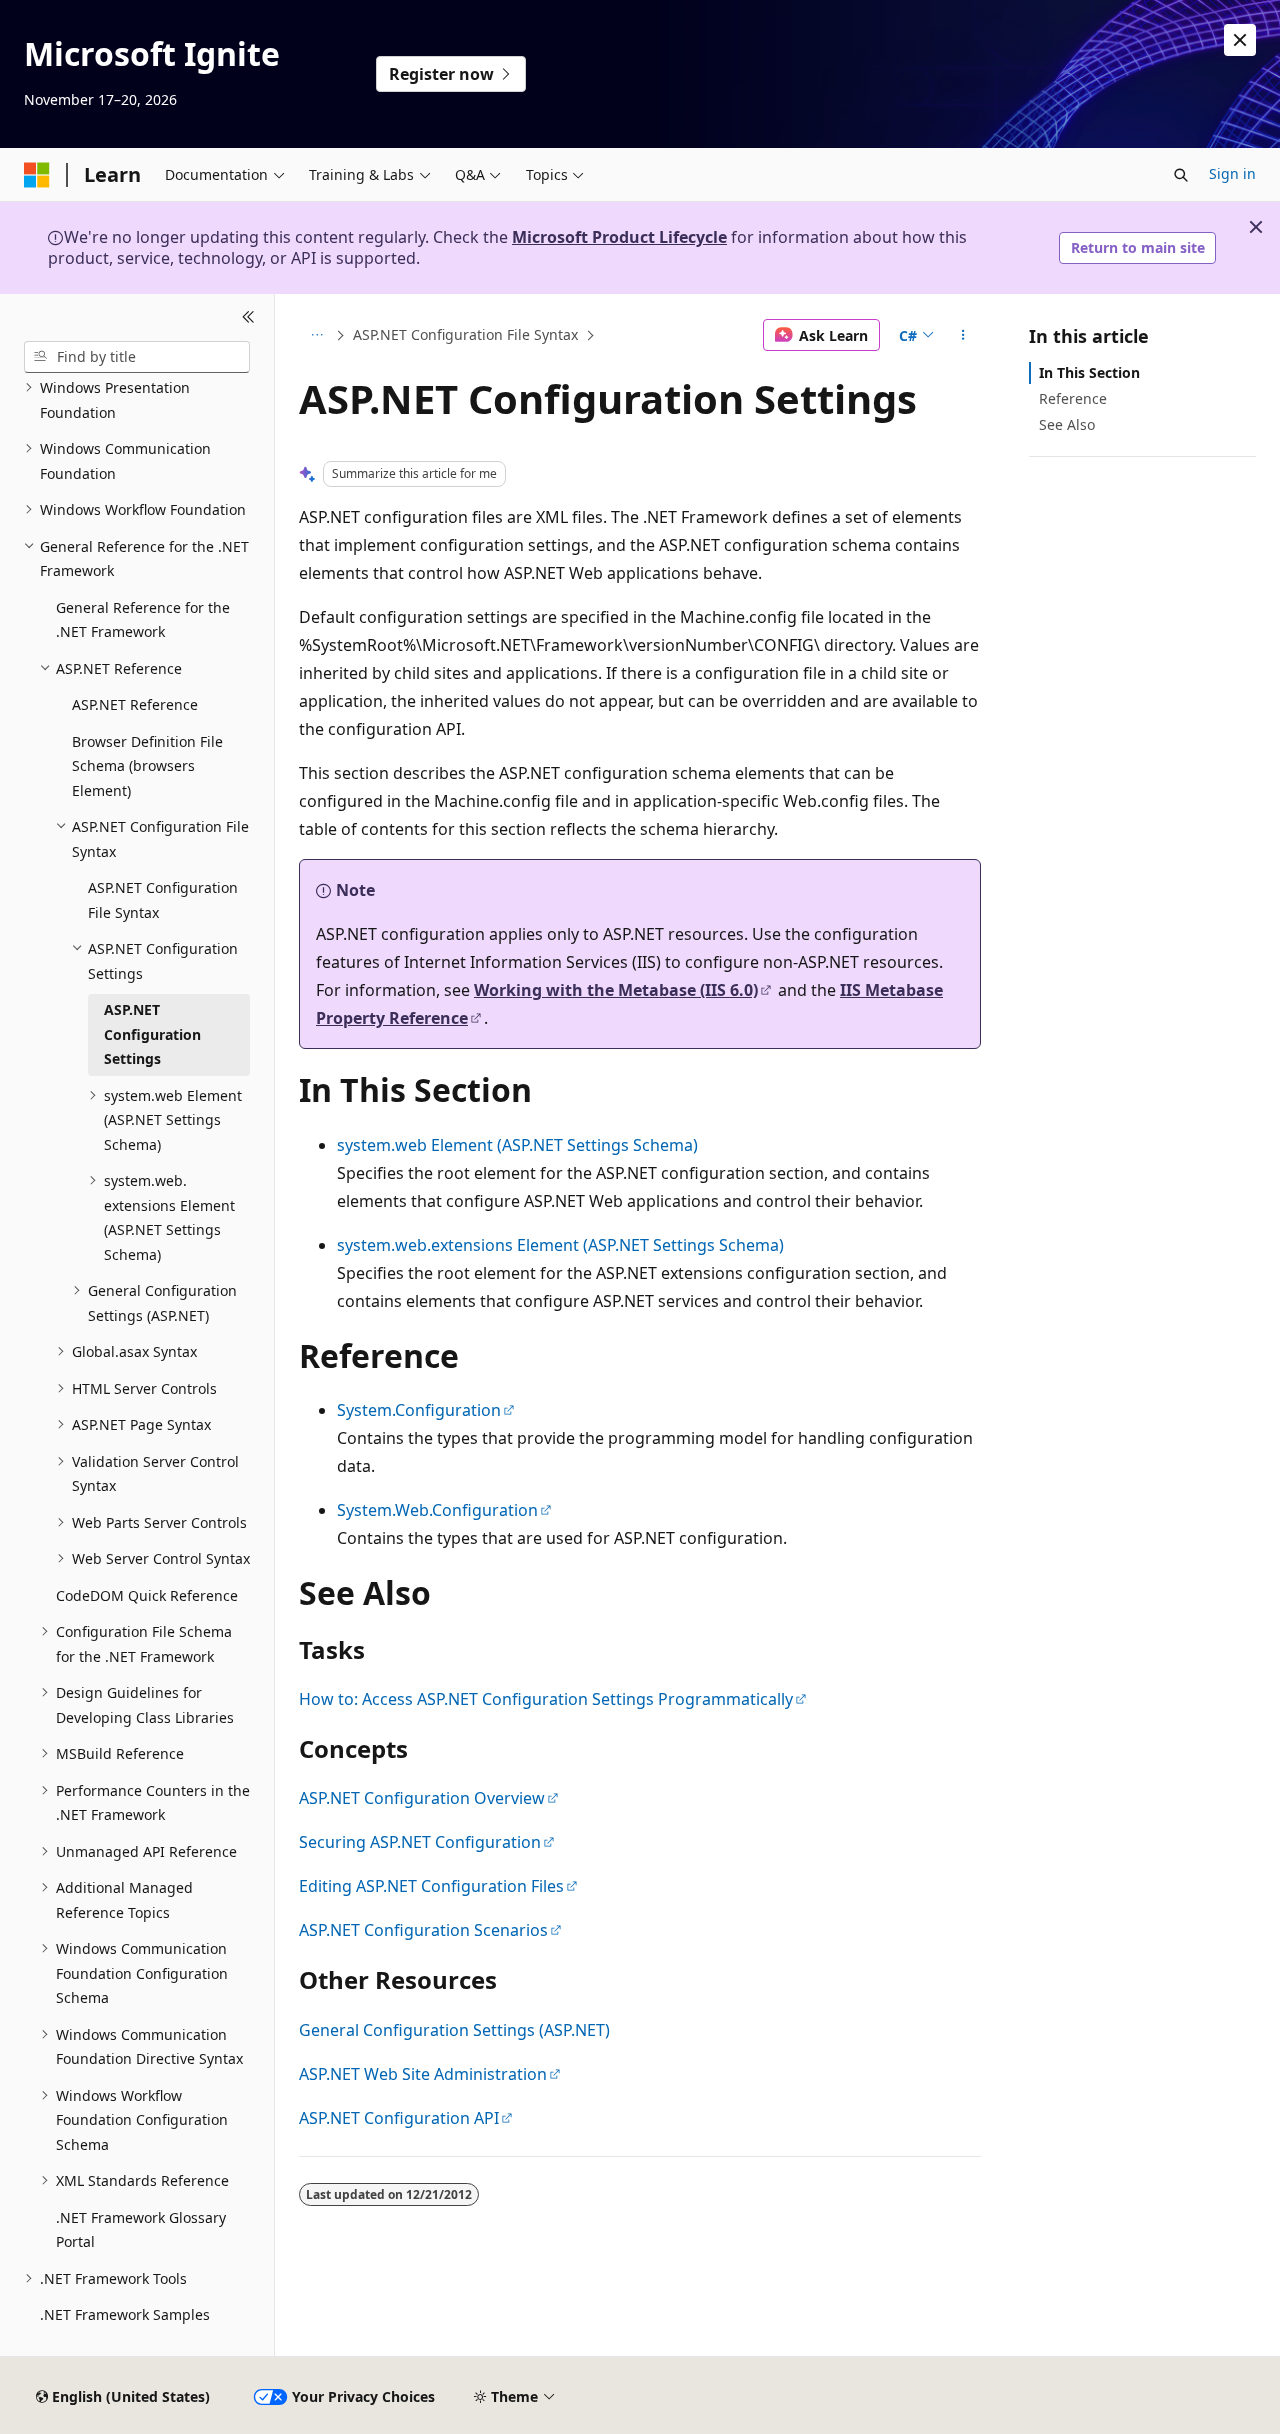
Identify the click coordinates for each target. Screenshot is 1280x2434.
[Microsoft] (37, 175)
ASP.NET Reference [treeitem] (135, 704)
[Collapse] (248, 318)
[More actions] (963, 335)
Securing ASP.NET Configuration (420, 1842)
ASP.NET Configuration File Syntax (465, 334)
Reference (1073, 398)
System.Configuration (419, 1410)
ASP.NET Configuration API (399, 2118)
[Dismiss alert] (1240, 40)
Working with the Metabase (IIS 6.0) (616, 990)
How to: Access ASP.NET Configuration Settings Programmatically (546, 1699)
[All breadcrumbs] (316, 335)
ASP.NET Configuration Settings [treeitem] (152, 1034)
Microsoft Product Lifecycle (619, 237)
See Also (1067, 424)
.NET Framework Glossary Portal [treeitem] (141, 2230)
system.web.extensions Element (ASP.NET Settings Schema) (560, 1245)
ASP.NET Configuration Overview (422, 1798)
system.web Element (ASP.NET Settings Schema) (517, 1145)
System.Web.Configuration (437, 1510)
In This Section (1089, 372)
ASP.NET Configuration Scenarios (423, 1930)
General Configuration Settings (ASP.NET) (454, 2030)
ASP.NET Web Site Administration (423, 2074)
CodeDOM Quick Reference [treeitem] (147, 1595)
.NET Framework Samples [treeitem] (125, 2314)
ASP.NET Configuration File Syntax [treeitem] (163, 900)
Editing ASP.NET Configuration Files (431, 1886)
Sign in (1232, 173)
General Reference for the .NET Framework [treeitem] (143, 620)
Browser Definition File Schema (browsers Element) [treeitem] (147, 766)
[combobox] (137, 357)
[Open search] (1181, 175)
